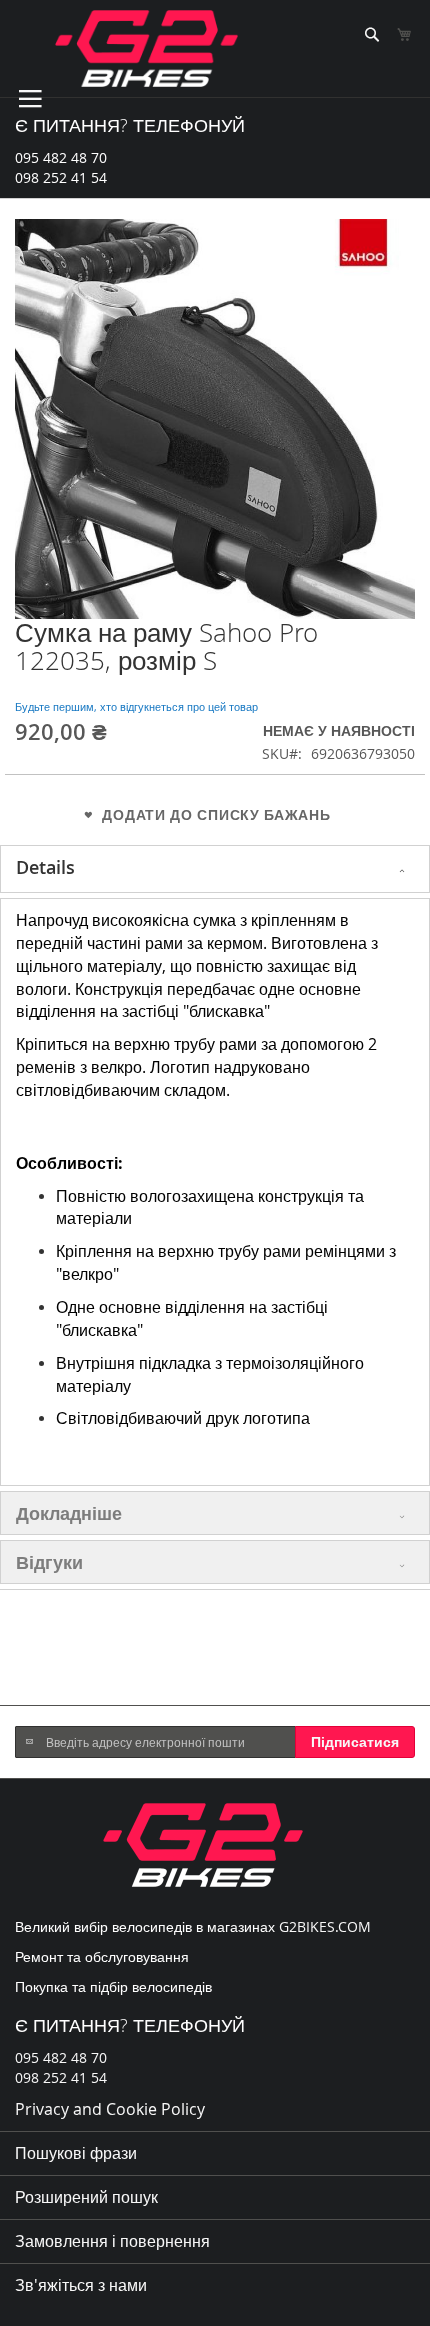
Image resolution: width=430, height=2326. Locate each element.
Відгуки (49, 1562)
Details (45, 867)
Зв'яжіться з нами (81, 2285)
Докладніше (69, 1513)
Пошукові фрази (76, 2153)
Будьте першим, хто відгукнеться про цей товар (136, 706)
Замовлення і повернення (112, 2241)
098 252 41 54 (61, 177)
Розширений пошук (86, 2197)
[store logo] (146, 48)
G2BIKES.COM (325, 1926)
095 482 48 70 (61, 157)
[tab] (215, 869)
